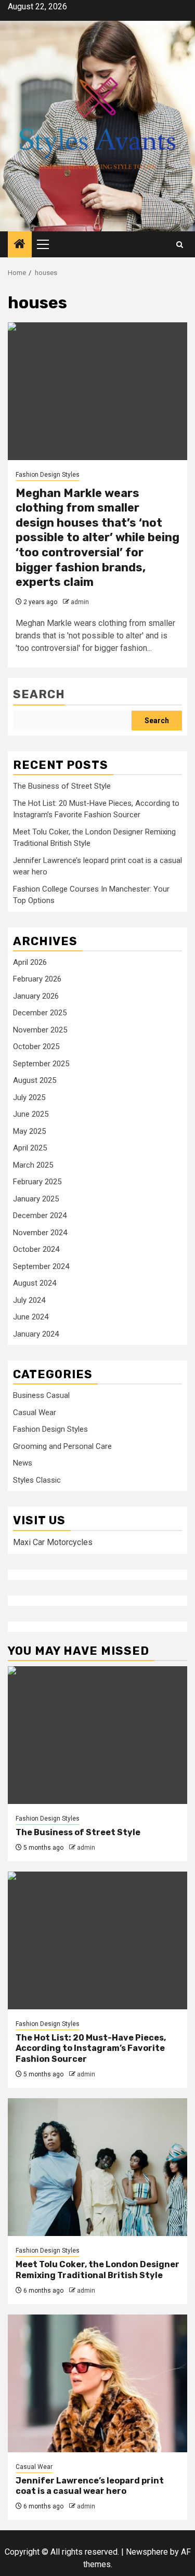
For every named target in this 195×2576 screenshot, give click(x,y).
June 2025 (31, 1114)
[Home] (20, 245)
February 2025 (37, 1182)
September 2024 (41, 1266)
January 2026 (36, 996)
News (23, 1463)
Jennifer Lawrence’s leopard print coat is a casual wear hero (90, 2486)
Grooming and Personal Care (62, 1446)
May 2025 (29, 1131)
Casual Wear (35, 1413)
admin (80, 602)
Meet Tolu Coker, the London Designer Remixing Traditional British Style (97, 2270)
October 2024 (36, 1249)
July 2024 (29, 1300)
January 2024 (36, 1334)
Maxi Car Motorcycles (53, 1542)
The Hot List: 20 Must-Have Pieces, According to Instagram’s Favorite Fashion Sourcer (91, 2049)
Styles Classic (37, 1480)
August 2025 (35, 1080)
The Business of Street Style (62, 786)
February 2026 (37, 979)
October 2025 (36, 1047)
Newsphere (147, 2552)
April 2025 (30, 1148)
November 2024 (40, 1233)
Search (39, 694)
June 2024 (31, 1317)
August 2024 (35, 1283)
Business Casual (41, 1395)
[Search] (180, 245)
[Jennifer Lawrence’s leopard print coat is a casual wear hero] (97, 2383)
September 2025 (41, 1064)
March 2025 (33, 1165)
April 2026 (30, 962)
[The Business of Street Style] (97, 1735)
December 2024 (40, 1215)
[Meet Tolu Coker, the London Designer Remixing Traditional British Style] (97, 2167)
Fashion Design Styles (48, 475)
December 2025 (40, 1013)
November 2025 (40, 1030)
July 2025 (29, 1097)
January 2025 (36, 1199)
